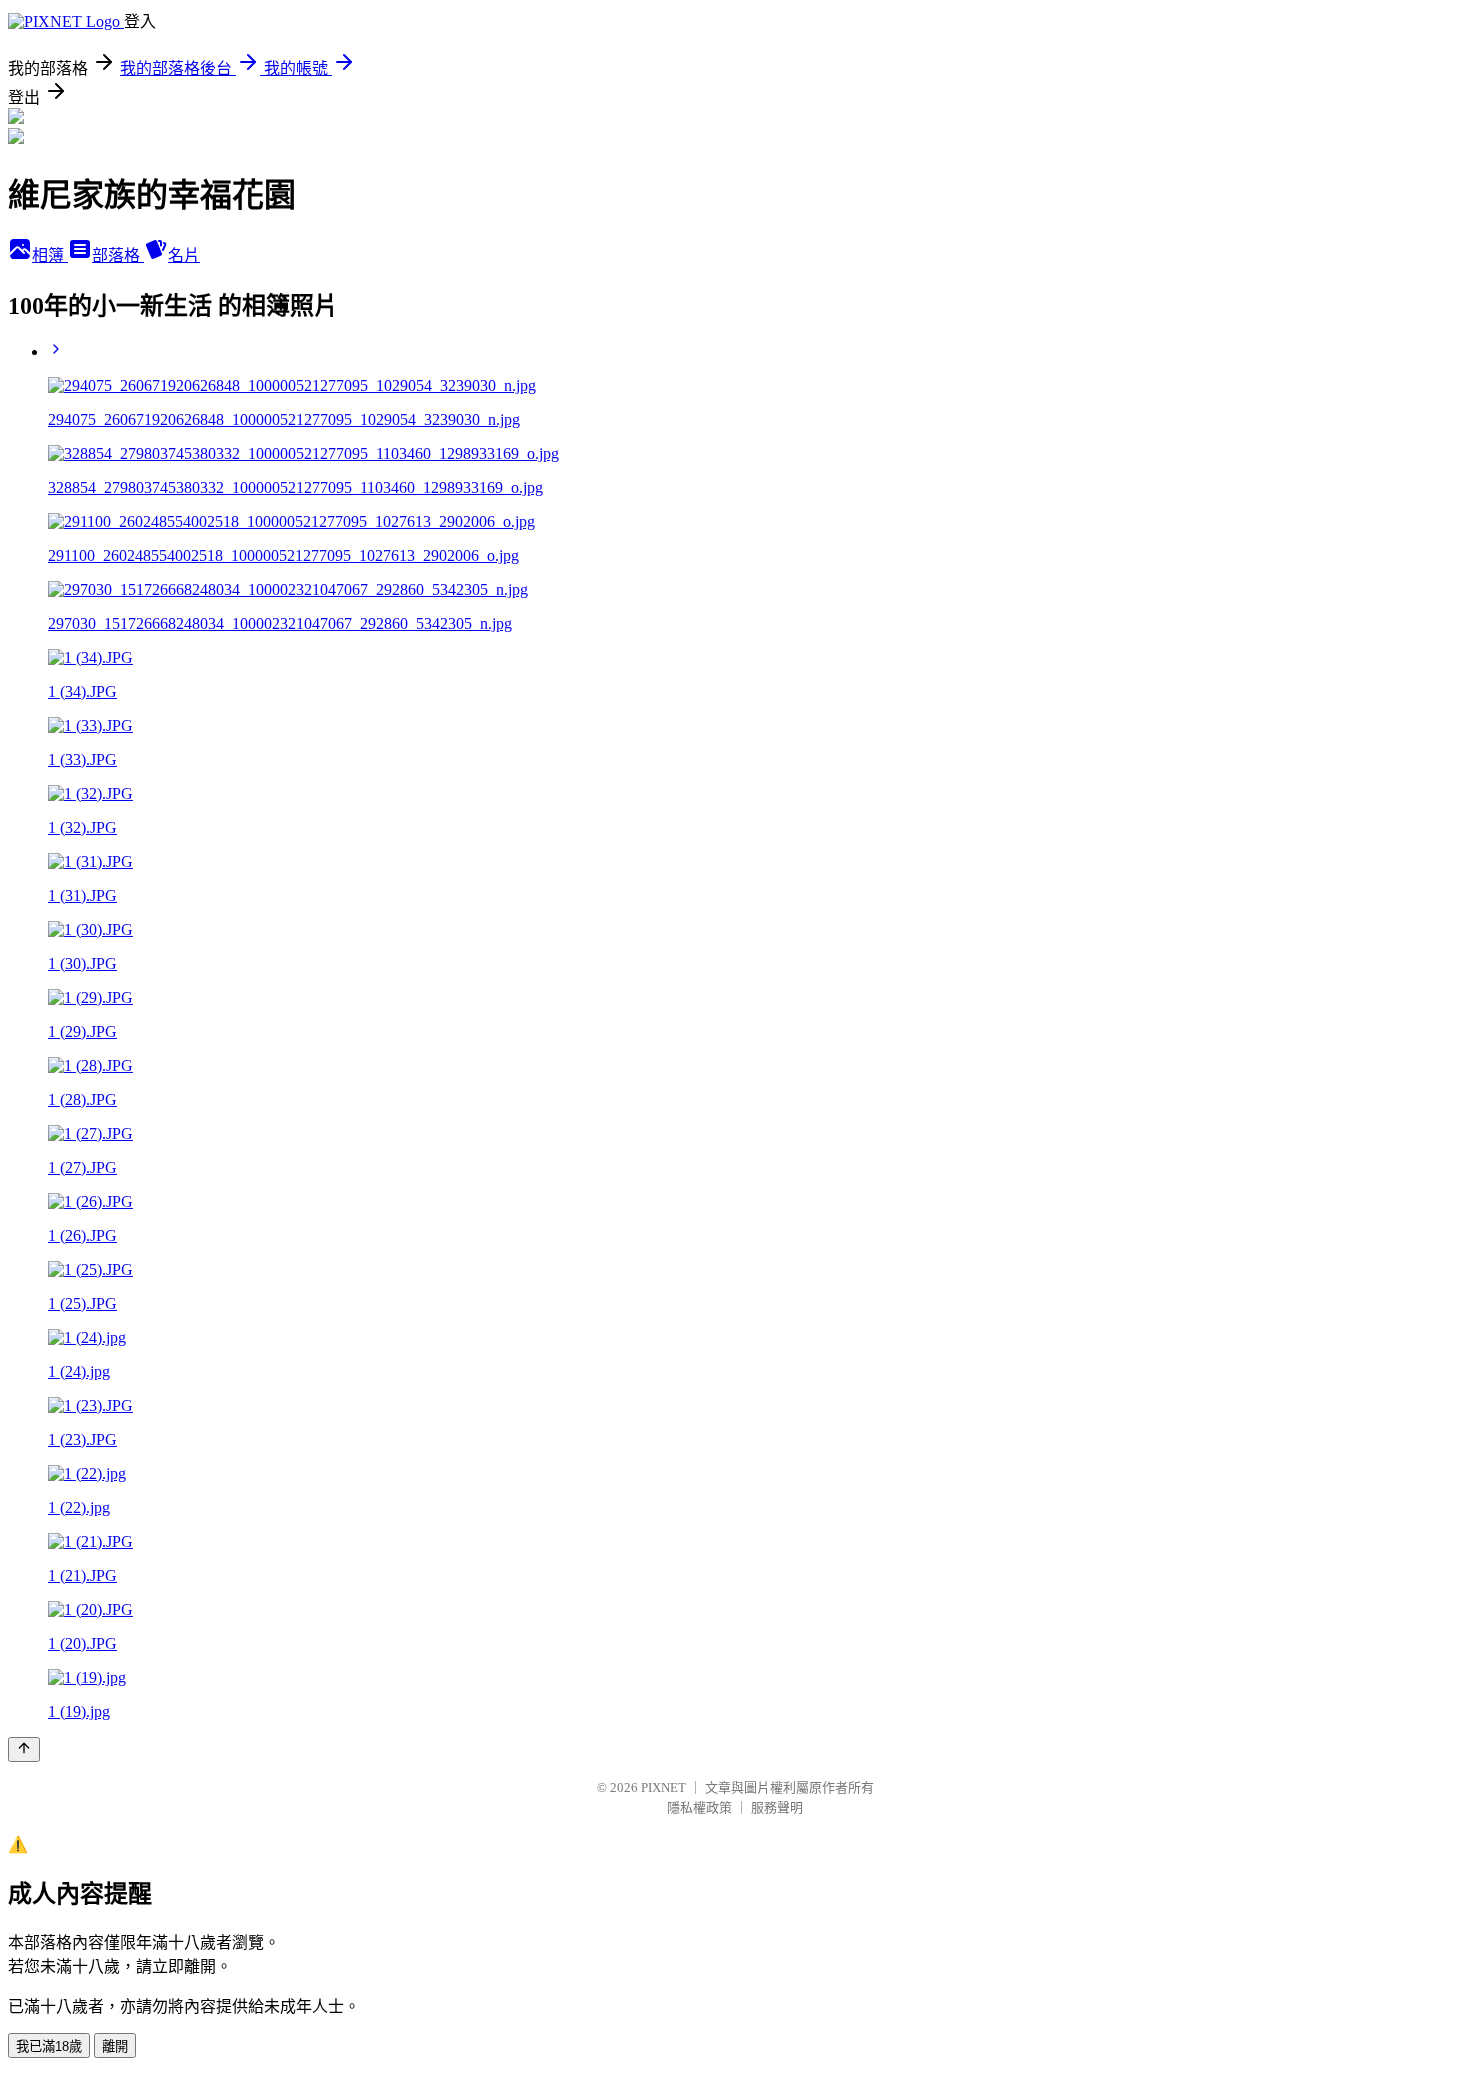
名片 (184, 255)
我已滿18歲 (49, 2046)
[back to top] (24, 1749)
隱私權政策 (699, 1807)
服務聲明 (777, 1807)
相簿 (50, 255)
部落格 (118, 255)
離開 (115, 2046)
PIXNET (663, 1787)
